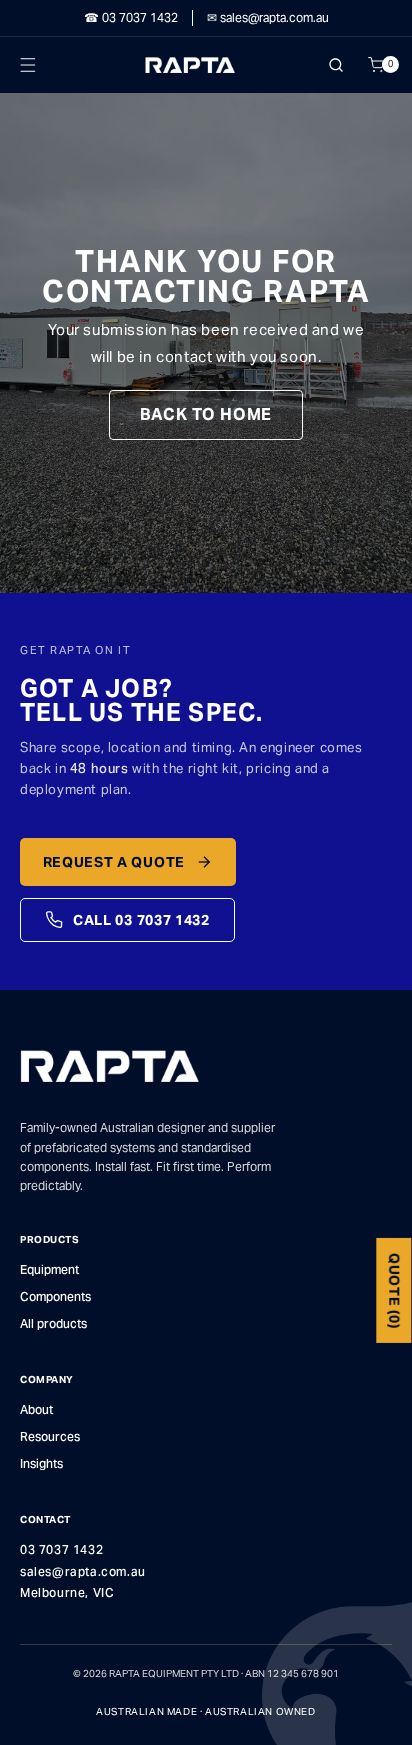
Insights (41, 1463)
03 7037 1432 (61, 1549)
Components (55, 1296)
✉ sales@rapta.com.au (268, 18)
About (36, 1409)
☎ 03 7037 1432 (131, 18)
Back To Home (206, 414)
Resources (50, 1436)
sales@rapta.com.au (83, 1571)
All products (53, 1323)
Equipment (49, 1269)
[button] (36, 65)
